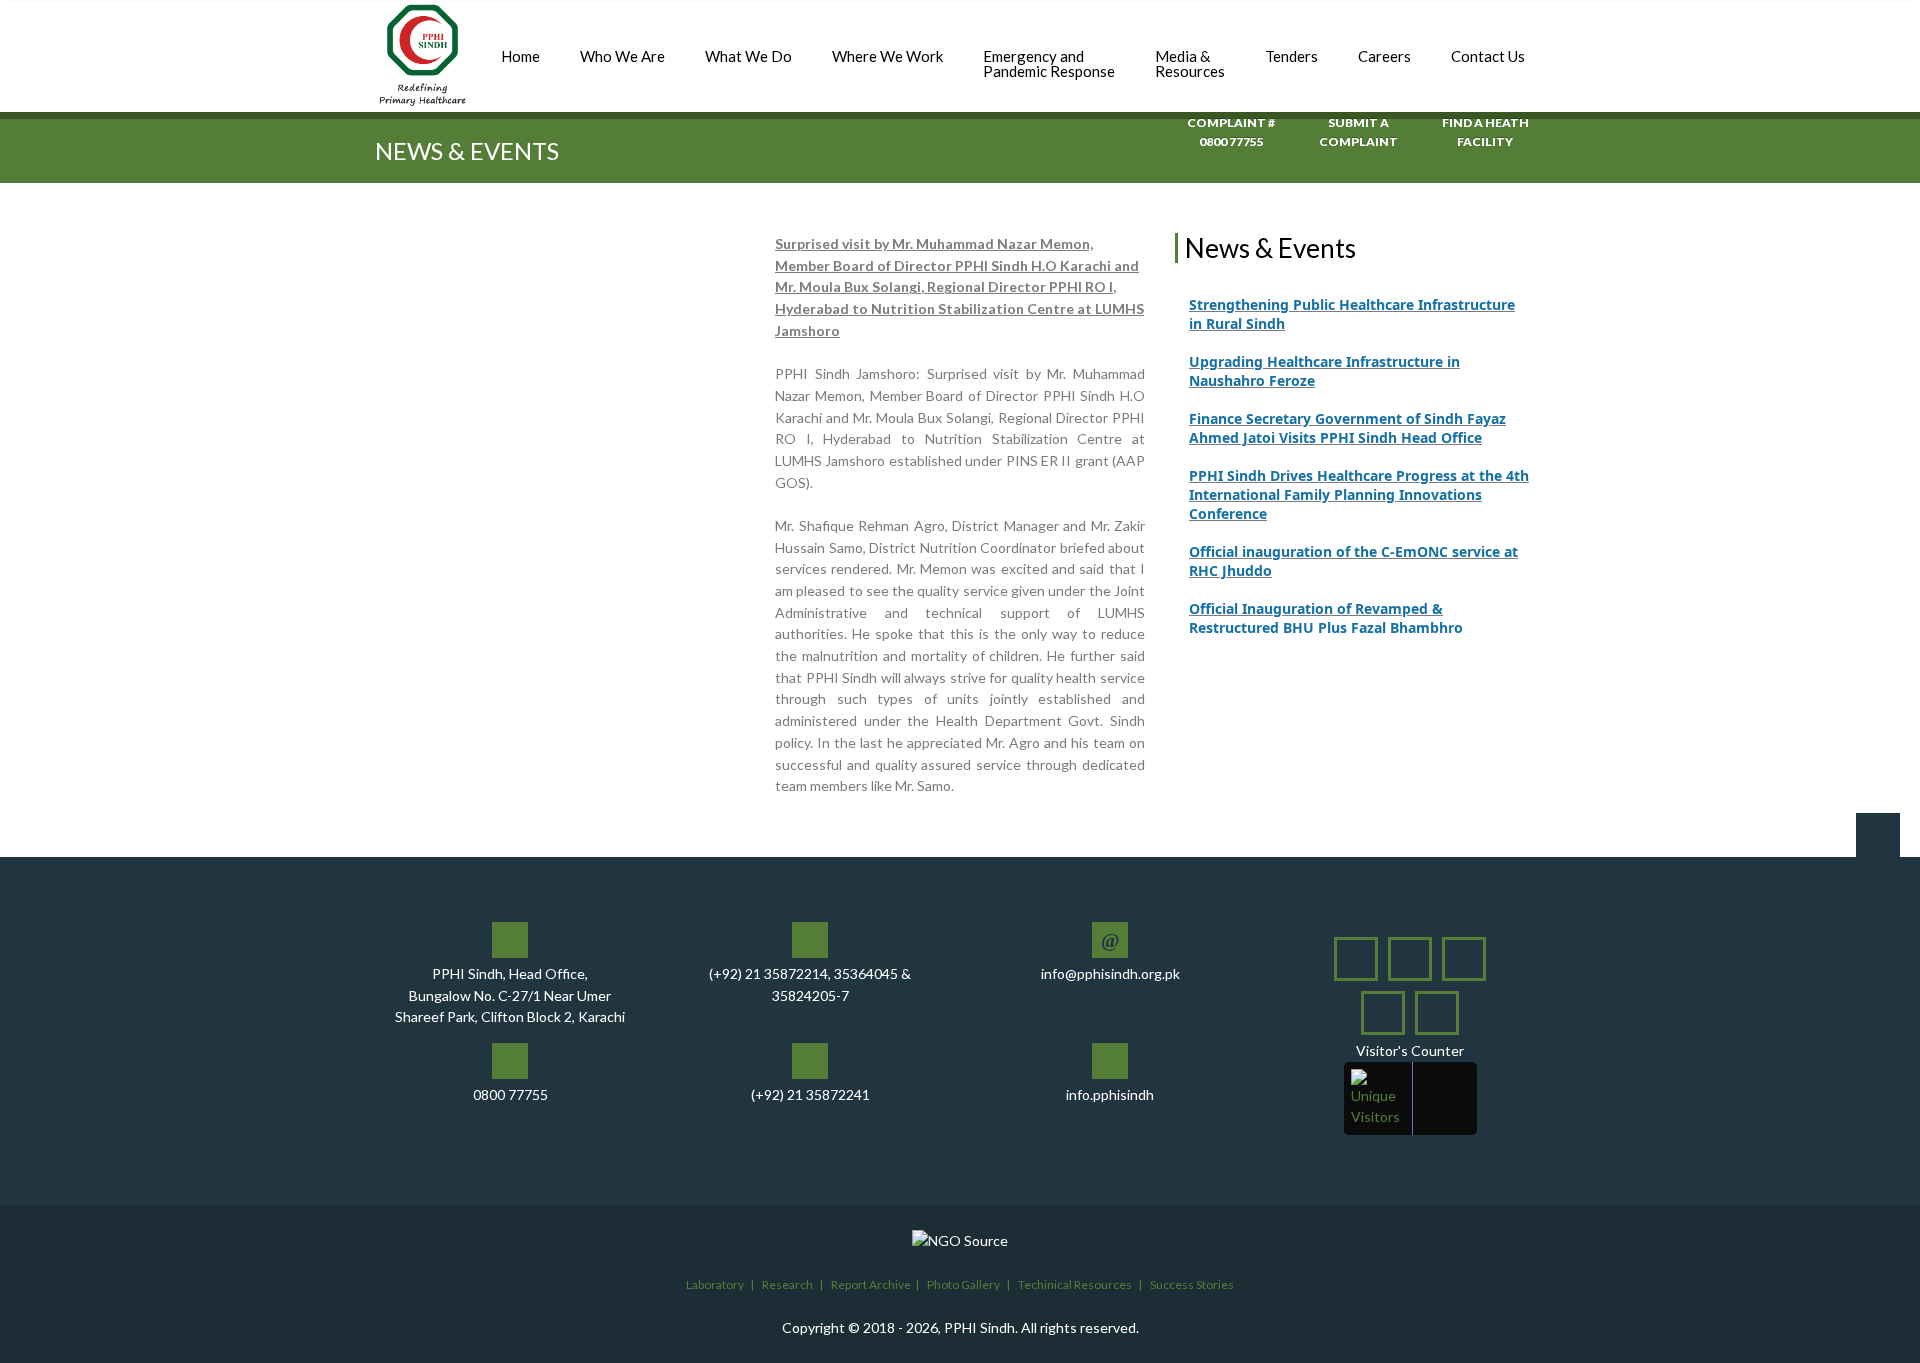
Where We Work (887, 56)
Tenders (1291, 56)
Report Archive (871, 1284)
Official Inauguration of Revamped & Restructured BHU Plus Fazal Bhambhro (1326, 599)
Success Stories (1192, 1284)
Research (787, 1284)
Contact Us (1488, 56)
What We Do (748, 56)
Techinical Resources (1075, 1284)
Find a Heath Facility (1485, 132)
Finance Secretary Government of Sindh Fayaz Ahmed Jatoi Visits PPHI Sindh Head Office (1347, 409)
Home (520, 56)
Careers (1384, 56)
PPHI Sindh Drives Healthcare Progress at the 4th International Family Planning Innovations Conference (1359, 475)
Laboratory (715, 1284)
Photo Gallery (963, 1284)
